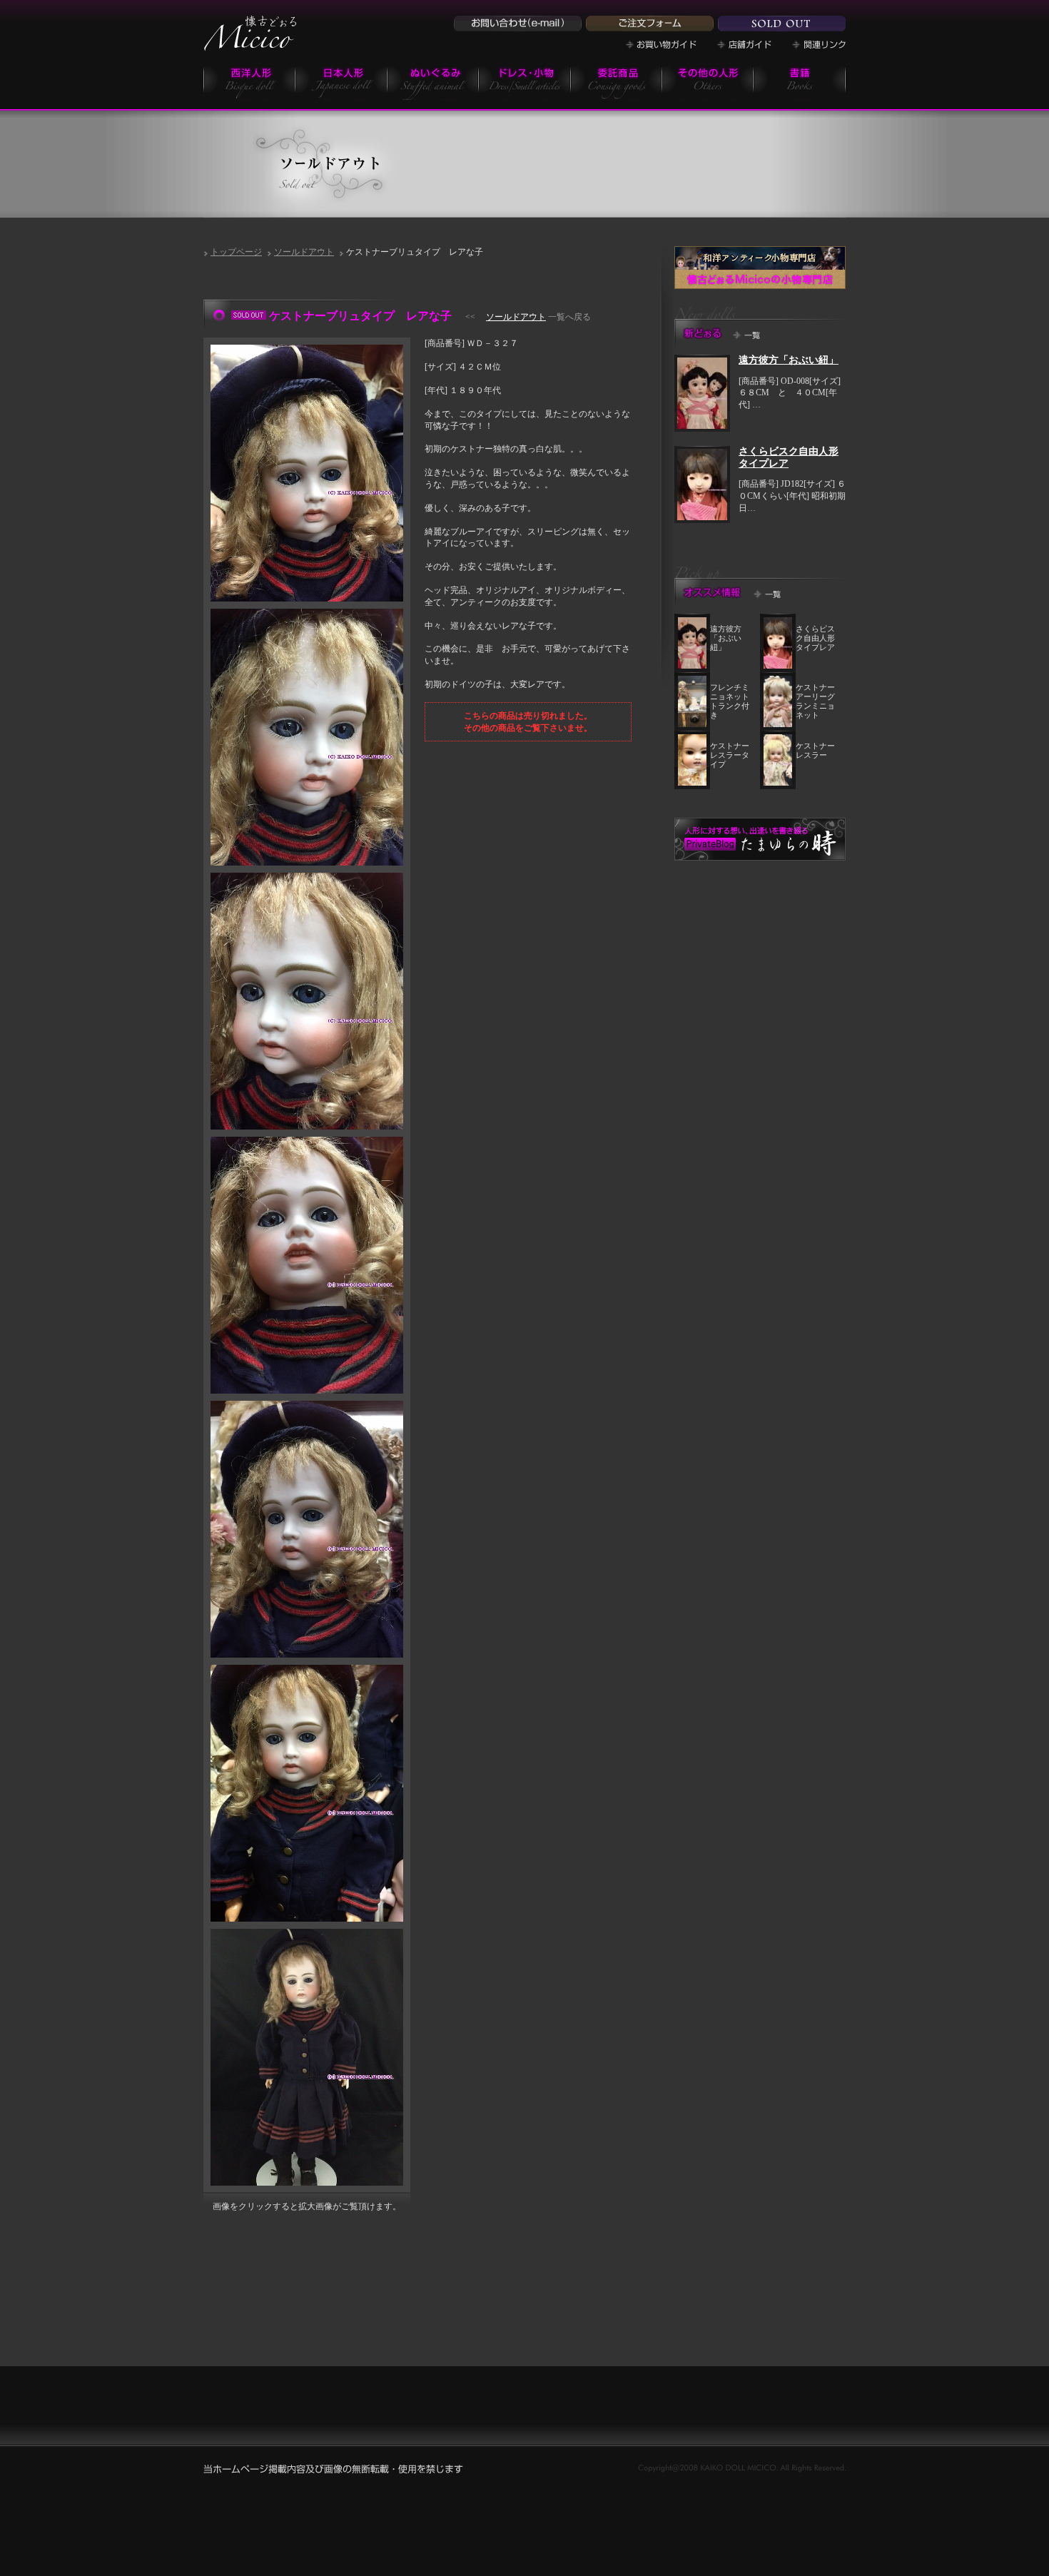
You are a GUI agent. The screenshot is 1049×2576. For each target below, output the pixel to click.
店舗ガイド (744, 45)
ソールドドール (782, 24)
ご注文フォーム (650, 24)
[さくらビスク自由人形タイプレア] (702, 517)
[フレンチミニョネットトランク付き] (692, 724)
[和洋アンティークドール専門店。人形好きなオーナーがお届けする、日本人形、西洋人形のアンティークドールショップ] (250, 46)
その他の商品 (708, 82)
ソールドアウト (304, 252)
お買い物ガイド (661, 45)
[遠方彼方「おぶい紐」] (702, 426)
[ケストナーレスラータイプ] (692, 783)
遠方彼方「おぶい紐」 (789, 360)
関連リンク (819, 45)
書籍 (800, 82)
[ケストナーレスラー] (778, 783)
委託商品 (616, 82)
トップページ (236, 252)
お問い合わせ (518, 24)
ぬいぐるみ (433, 82)
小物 (525, 82)
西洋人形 (249, 82)
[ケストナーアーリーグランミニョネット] (778, 724)
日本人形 (341, 82)
